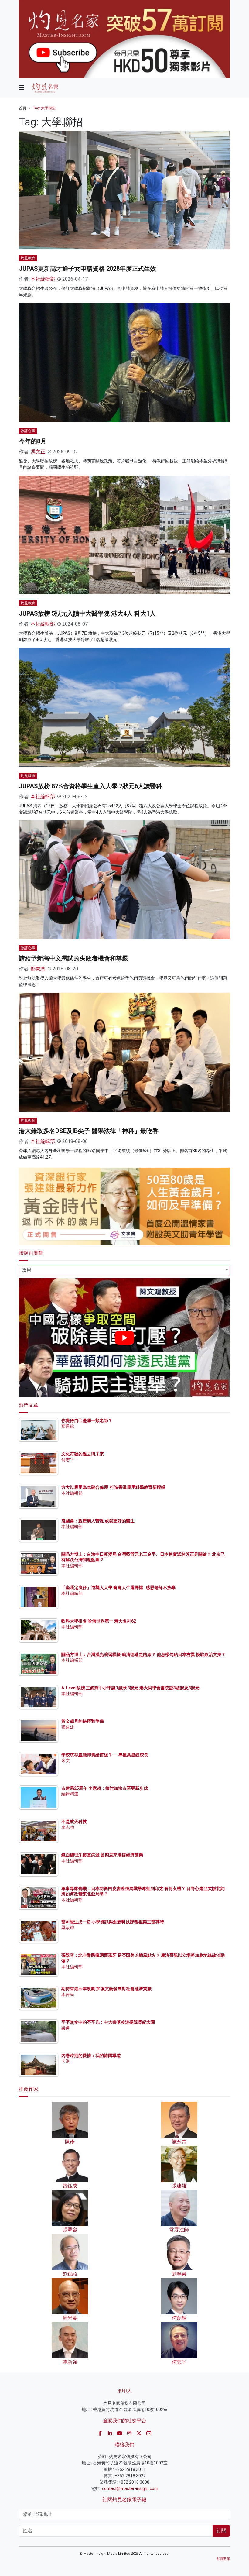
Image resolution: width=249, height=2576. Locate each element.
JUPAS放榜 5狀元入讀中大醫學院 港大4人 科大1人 (87, 613)
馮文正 (38, 452)
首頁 (22, 108)
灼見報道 (28, 776)
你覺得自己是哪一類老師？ (87, 1420)
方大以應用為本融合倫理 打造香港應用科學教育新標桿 (113, 1487)
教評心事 (28, 431)
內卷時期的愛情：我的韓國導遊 (91, 2056)
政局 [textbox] (26, 1270)
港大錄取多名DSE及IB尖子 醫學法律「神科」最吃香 (89, 1131)
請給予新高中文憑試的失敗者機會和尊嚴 (73, 958)
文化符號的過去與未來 (83, 1454)
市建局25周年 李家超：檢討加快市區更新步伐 (105, 1788)
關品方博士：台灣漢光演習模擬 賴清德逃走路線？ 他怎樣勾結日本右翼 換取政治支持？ (143, 1654)
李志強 (68, 1827)
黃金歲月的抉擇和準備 (83, 1721)
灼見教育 (28, 258)
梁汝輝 (68, 1928)
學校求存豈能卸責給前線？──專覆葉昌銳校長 (105, 1755)
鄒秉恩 (38, 969)
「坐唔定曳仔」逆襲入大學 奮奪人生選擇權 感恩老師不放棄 (118, 1588)
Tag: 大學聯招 (44, 108)
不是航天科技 (74, 1822)
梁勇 (66, 2028)
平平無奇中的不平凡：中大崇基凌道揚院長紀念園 (108, 2022)
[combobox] (124, 1271)
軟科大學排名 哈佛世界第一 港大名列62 (99, 1621)
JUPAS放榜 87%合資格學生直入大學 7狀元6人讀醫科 (90, 786)
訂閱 (221, 2531)
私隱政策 (223, 2559)
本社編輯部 (43, 279)
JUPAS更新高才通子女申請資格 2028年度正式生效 (87, 269)
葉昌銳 (68, 1426)
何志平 (68, 1460)
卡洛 (66, 2061)
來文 (66, 1760)
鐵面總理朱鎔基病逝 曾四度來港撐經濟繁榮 (102, 1855)
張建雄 (68, 1727)
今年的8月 (33, 441)
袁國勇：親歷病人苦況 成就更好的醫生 (98, 1521)
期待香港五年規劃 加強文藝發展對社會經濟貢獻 (106, 1989)
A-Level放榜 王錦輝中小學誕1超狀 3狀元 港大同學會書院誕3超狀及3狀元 (130, 1688)
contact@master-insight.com (130, 2488)
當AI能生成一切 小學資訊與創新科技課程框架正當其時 (113, 1922)
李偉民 (68, 1994)
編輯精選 (70, 1794)
